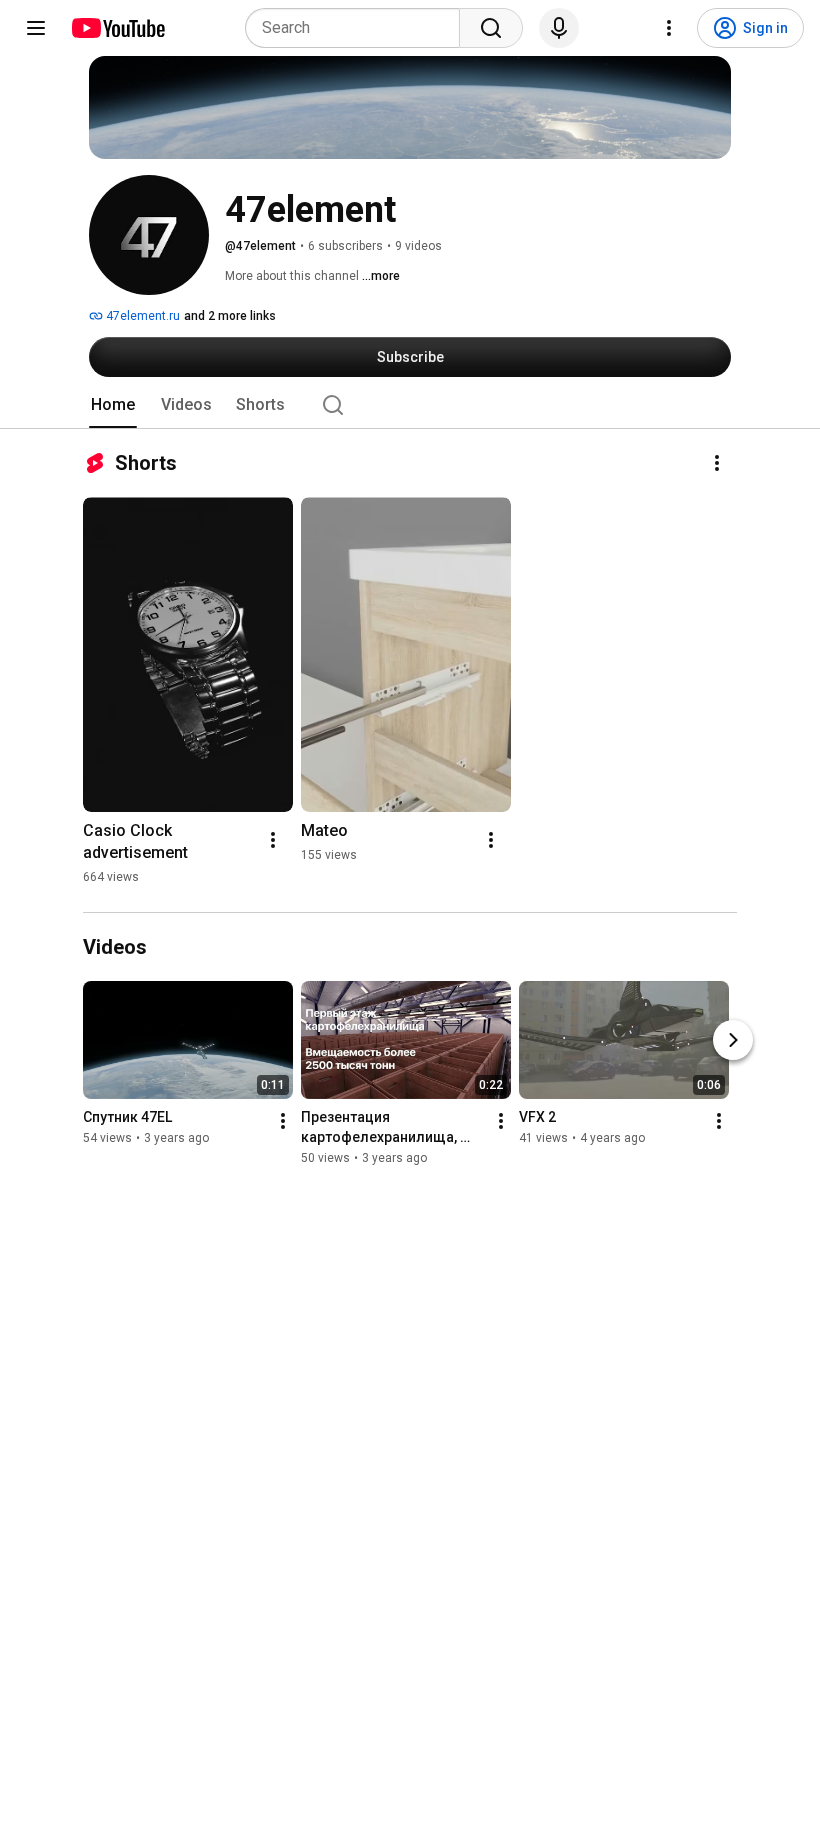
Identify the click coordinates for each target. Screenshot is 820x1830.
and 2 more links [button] (230, 316)
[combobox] (358, 28)
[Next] (733, 1041)
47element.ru (141, 316)
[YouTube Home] (117, 28)
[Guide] (36, 28)
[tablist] (410, 405)
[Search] (491, 28)
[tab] (113, 405)
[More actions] (717, 463)
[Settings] (669, 28)
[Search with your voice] (559, 28)
